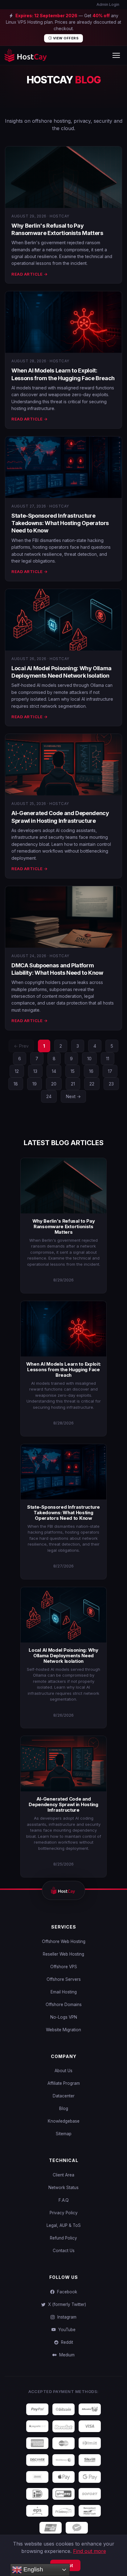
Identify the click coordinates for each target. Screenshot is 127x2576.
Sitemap (64, 2134)
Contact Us (64, 2251)
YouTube (66, 2330)
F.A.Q (64, 2200)
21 (73, 1084)
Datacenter (64, 2096)
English (33, 2569)
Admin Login (107, 4)
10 (89, 1059)
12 (17, 1071)
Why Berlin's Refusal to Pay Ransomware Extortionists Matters (64, 1226)
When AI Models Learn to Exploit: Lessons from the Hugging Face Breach (63, 1370)
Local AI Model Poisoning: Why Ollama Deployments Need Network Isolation (63, 1656)
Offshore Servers (64, 1979)
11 (108, 1059)
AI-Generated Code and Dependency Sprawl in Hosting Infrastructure (63, 1804)
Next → (73, 1096)
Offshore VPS (64, 1967)
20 (54, 1084)
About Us (63, 2071)
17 (110, 1071)
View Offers (65, 38)
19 (35, 1084)
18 (16, 1084)
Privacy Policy (64, 2213)
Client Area (63, 2175)
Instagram (66, 2317)
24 (49, 1096)
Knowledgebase (64, 2121)
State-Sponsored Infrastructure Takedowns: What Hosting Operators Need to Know (60, 523)
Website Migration (63, 2030)
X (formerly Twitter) (66, 2304)
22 (92, 1084)
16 (91, 1071)
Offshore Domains (64, 2005)
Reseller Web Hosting (63, 1954)
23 (111, 1084)
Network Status (63, 2188)
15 (73, 1071)
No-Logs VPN (64, 2017)
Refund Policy (63, 2238)
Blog (64, 2108)
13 (35, 1071)
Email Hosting (64, 1992)
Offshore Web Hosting (64, 1941)
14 (54, 1071)
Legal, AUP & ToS (64, 2225)
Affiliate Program (64, 2083)
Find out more (90, 2551)
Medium (66, 2355)
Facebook (66, 2292)
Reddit (66, 2342)
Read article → (29, 274)
